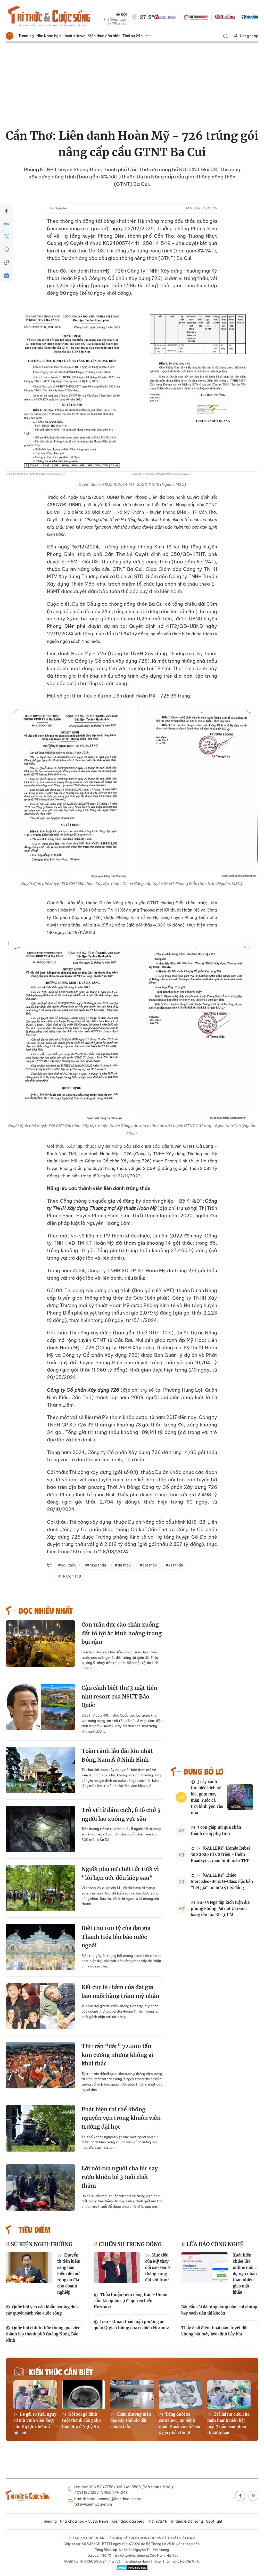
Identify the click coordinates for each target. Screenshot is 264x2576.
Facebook (240, 2496)
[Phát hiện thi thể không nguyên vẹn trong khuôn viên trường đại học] (40, 2128)
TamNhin (250, 17)
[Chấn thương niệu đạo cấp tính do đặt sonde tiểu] (132, 2395)
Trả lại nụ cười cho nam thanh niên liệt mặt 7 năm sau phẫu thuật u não (228, 2423)
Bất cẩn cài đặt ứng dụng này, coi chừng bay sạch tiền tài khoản (219, 2310)
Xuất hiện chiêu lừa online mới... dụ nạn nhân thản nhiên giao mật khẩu (245, 2274)
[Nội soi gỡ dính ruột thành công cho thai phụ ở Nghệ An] (84, 2395)
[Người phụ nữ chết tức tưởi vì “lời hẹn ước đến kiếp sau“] (40, 1888)
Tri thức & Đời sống (187, 2521)
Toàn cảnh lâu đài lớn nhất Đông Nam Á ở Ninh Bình (117, 1755)
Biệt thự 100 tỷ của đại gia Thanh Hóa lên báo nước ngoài (116, 1937)
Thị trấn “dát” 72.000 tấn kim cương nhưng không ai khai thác (117, 2055)
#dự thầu (123, 1565)
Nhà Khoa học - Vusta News (61, 36)
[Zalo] (6, 224)
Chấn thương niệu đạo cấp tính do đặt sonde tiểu (131, 2420)
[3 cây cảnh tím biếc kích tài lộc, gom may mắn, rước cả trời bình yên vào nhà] (240, 1797)
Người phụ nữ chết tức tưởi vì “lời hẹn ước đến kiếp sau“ (120, 1873)
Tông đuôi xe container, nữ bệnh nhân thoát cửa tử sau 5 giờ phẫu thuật (180, 2423)
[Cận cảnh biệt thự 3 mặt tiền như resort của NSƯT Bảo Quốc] (40, 1707)
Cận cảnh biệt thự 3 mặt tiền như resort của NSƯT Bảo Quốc (119, 1696)
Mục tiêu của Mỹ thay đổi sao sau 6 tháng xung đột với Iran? (158, 2267)
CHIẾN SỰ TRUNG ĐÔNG (130, 2244)
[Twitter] (6, 237)
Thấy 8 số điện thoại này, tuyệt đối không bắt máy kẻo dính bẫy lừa (214, 2331)
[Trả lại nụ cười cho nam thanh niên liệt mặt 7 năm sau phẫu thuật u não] (229, 2395)
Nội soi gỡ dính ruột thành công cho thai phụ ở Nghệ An (81, 2420)
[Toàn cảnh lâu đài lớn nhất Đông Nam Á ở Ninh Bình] (40, 1770)
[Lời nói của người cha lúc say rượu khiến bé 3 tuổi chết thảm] (40, 2187)
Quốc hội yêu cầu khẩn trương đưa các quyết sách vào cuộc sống (42, 2310)
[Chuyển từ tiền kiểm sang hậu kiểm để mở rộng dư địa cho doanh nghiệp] (29, 2268)
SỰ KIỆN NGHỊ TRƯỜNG (41, 2244)
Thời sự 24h (133, 36)
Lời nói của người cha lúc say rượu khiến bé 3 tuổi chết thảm (120, 2177)
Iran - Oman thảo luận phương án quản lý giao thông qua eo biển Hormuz (131, 2325)
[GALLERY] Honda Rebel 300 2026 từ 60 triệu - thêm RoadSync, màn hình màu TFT (220, 1854)
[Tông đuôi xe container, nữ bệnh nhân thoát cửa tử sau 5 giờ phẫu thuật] (180, 2395)
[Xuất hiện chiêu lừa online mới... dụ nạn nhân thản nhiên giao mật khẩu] (204, 2268)
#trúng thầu (96, 1565)
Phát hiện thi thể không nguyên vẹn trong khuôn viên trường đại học (121, 2118)
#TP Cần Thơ (69, 1576)
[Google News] (6, 275)
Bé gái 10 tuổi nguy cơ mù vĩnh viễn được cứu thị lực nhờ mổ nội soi (35, 2423)
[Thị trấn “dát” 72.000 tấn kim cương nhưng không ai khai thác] (40, 2065)
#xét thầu (174, 1565)
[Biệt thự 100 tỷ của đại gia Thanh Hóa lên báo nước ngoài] (40, 1947)
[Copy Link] (6, 262)
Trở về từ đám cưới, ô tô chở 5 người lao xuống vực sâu (121, 1814)
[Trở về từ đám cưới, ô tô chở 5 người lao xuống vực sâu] (40, 1829)
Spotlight (214, 2521)
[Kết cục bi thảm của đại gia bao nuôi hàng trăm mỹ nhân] (40, 2006)
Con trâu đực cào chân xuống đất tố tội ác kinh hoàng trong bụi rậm (122, 1633)
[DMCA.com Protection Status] (132, 2568)
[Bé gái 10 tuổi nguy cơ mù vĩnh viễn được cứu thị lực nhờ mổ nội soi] (35, 2395)
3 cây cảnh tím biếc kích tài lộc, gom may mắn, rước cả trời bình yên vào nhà (207, 1797)
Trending (26, 36)
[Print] (6, 250)
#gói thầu (148, 1565)
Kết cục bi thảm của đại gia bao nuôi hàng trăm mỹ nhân (120, 1992)
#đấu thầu (67, 1565)
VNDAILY (195, 17)
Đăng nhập (249, 36)
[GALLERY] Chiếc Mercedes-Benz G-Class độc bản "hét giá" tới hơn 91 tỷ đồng (222, 1881)
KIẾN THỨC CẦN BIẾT (61, 2372)
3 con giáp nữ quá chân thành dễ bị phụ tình (216, 1830)
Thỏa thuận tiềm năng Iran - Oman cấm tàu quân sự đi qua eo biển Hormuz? (130, 2301)
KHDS (166, 17)
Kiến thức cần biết (104, 36)
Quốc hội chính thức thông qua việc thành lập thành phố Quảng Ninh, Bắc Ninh (43, 2334)
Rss (253, 2496)
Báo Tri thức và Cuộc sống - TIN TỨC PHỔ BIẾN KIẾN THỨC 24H (49, 17)
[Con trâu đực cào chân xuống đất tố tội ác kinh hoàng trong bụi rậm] (40, 1644)
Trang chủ (10, 36)
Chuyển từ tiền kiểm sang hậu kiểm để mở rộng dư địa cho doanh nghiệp (69, 2274)
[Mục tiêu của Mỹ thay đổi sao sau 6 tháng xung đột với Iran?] (117, 2268)
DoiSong (225, 17)
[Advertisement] (132, 81)
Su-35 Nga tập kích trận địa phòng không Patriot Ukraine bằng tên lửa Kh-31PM (220, 1909)
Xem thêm (148, 36)
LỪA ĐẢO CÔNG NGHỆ (214, 2244)
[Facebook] (6, 211)
